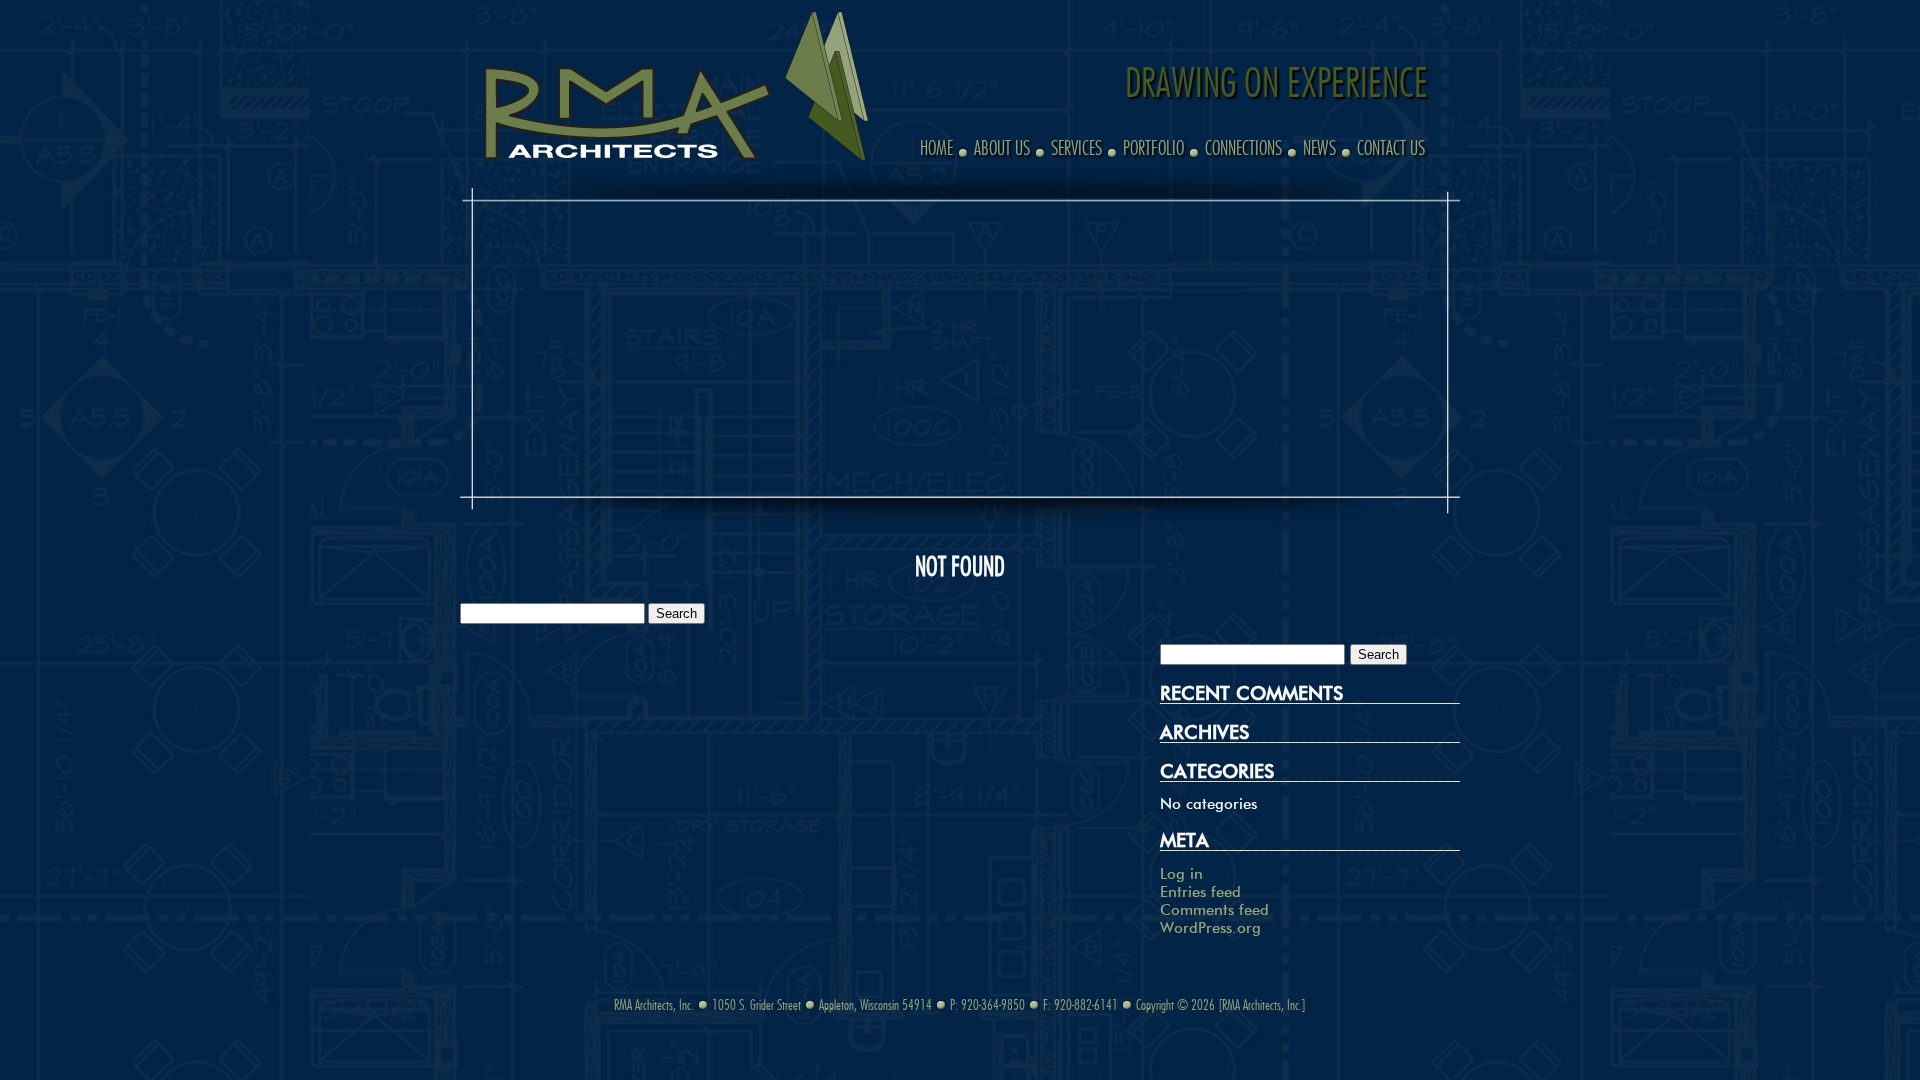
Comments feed (1214, 910)
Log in (1181, 874)
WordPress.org (1210, 928)
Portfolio (1153, 149)
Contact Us (1391, 149)
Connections (1243, 149)
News (1319, 149)
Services (1076, 149)
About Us (1002, 149)
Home (936, 149)
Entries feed (1200, 892)
